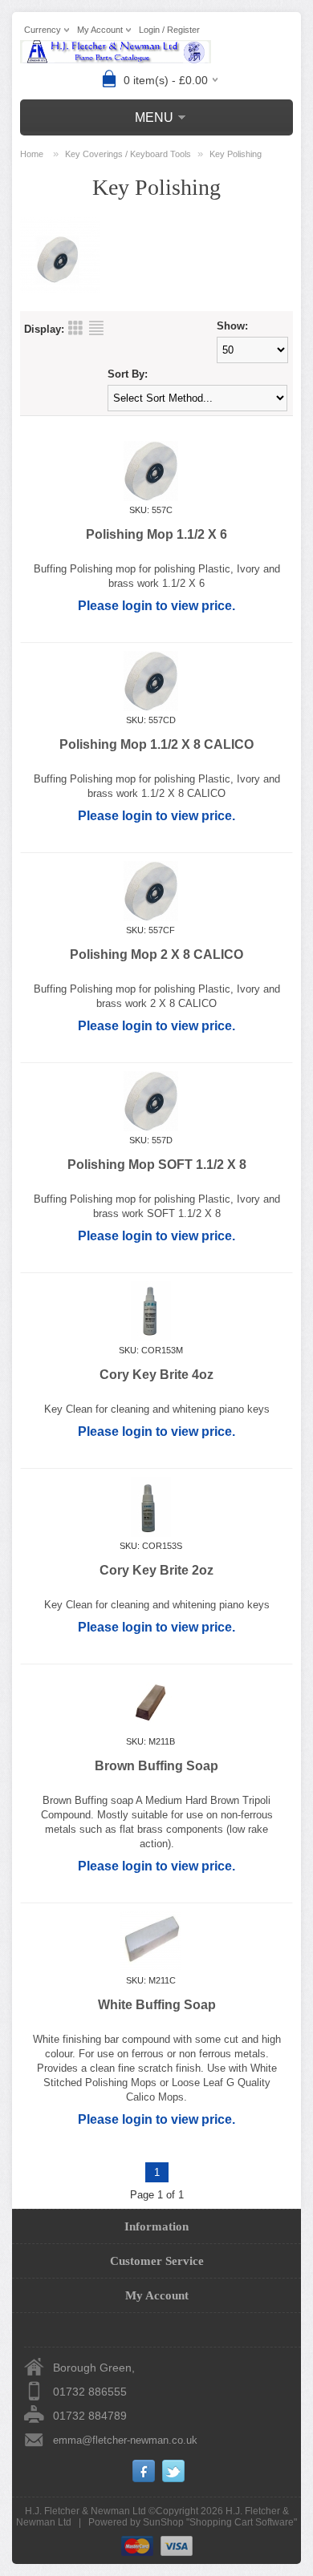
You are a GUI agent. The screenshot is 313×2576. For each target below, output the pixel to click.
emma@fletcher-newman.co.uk (125, 2440)
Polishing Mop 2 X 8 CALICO (156, 954)
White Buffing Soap (157, 2005)
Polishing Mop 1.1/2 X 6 (156, 534)
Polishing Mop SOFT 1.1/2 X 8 (157, 1165)
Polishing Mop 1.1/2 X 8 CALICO (156, 744)
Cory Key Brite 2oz (156, 1570)
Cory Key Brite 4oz (156, 1375)
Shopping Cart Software (242, 2522)
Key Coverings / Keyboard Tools (128, 154)
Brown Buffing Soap (156, 1766)
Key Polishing (236, 154)
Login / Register (169, 30)
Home (32, 154)
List (96, 328)
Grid (75, 328)
